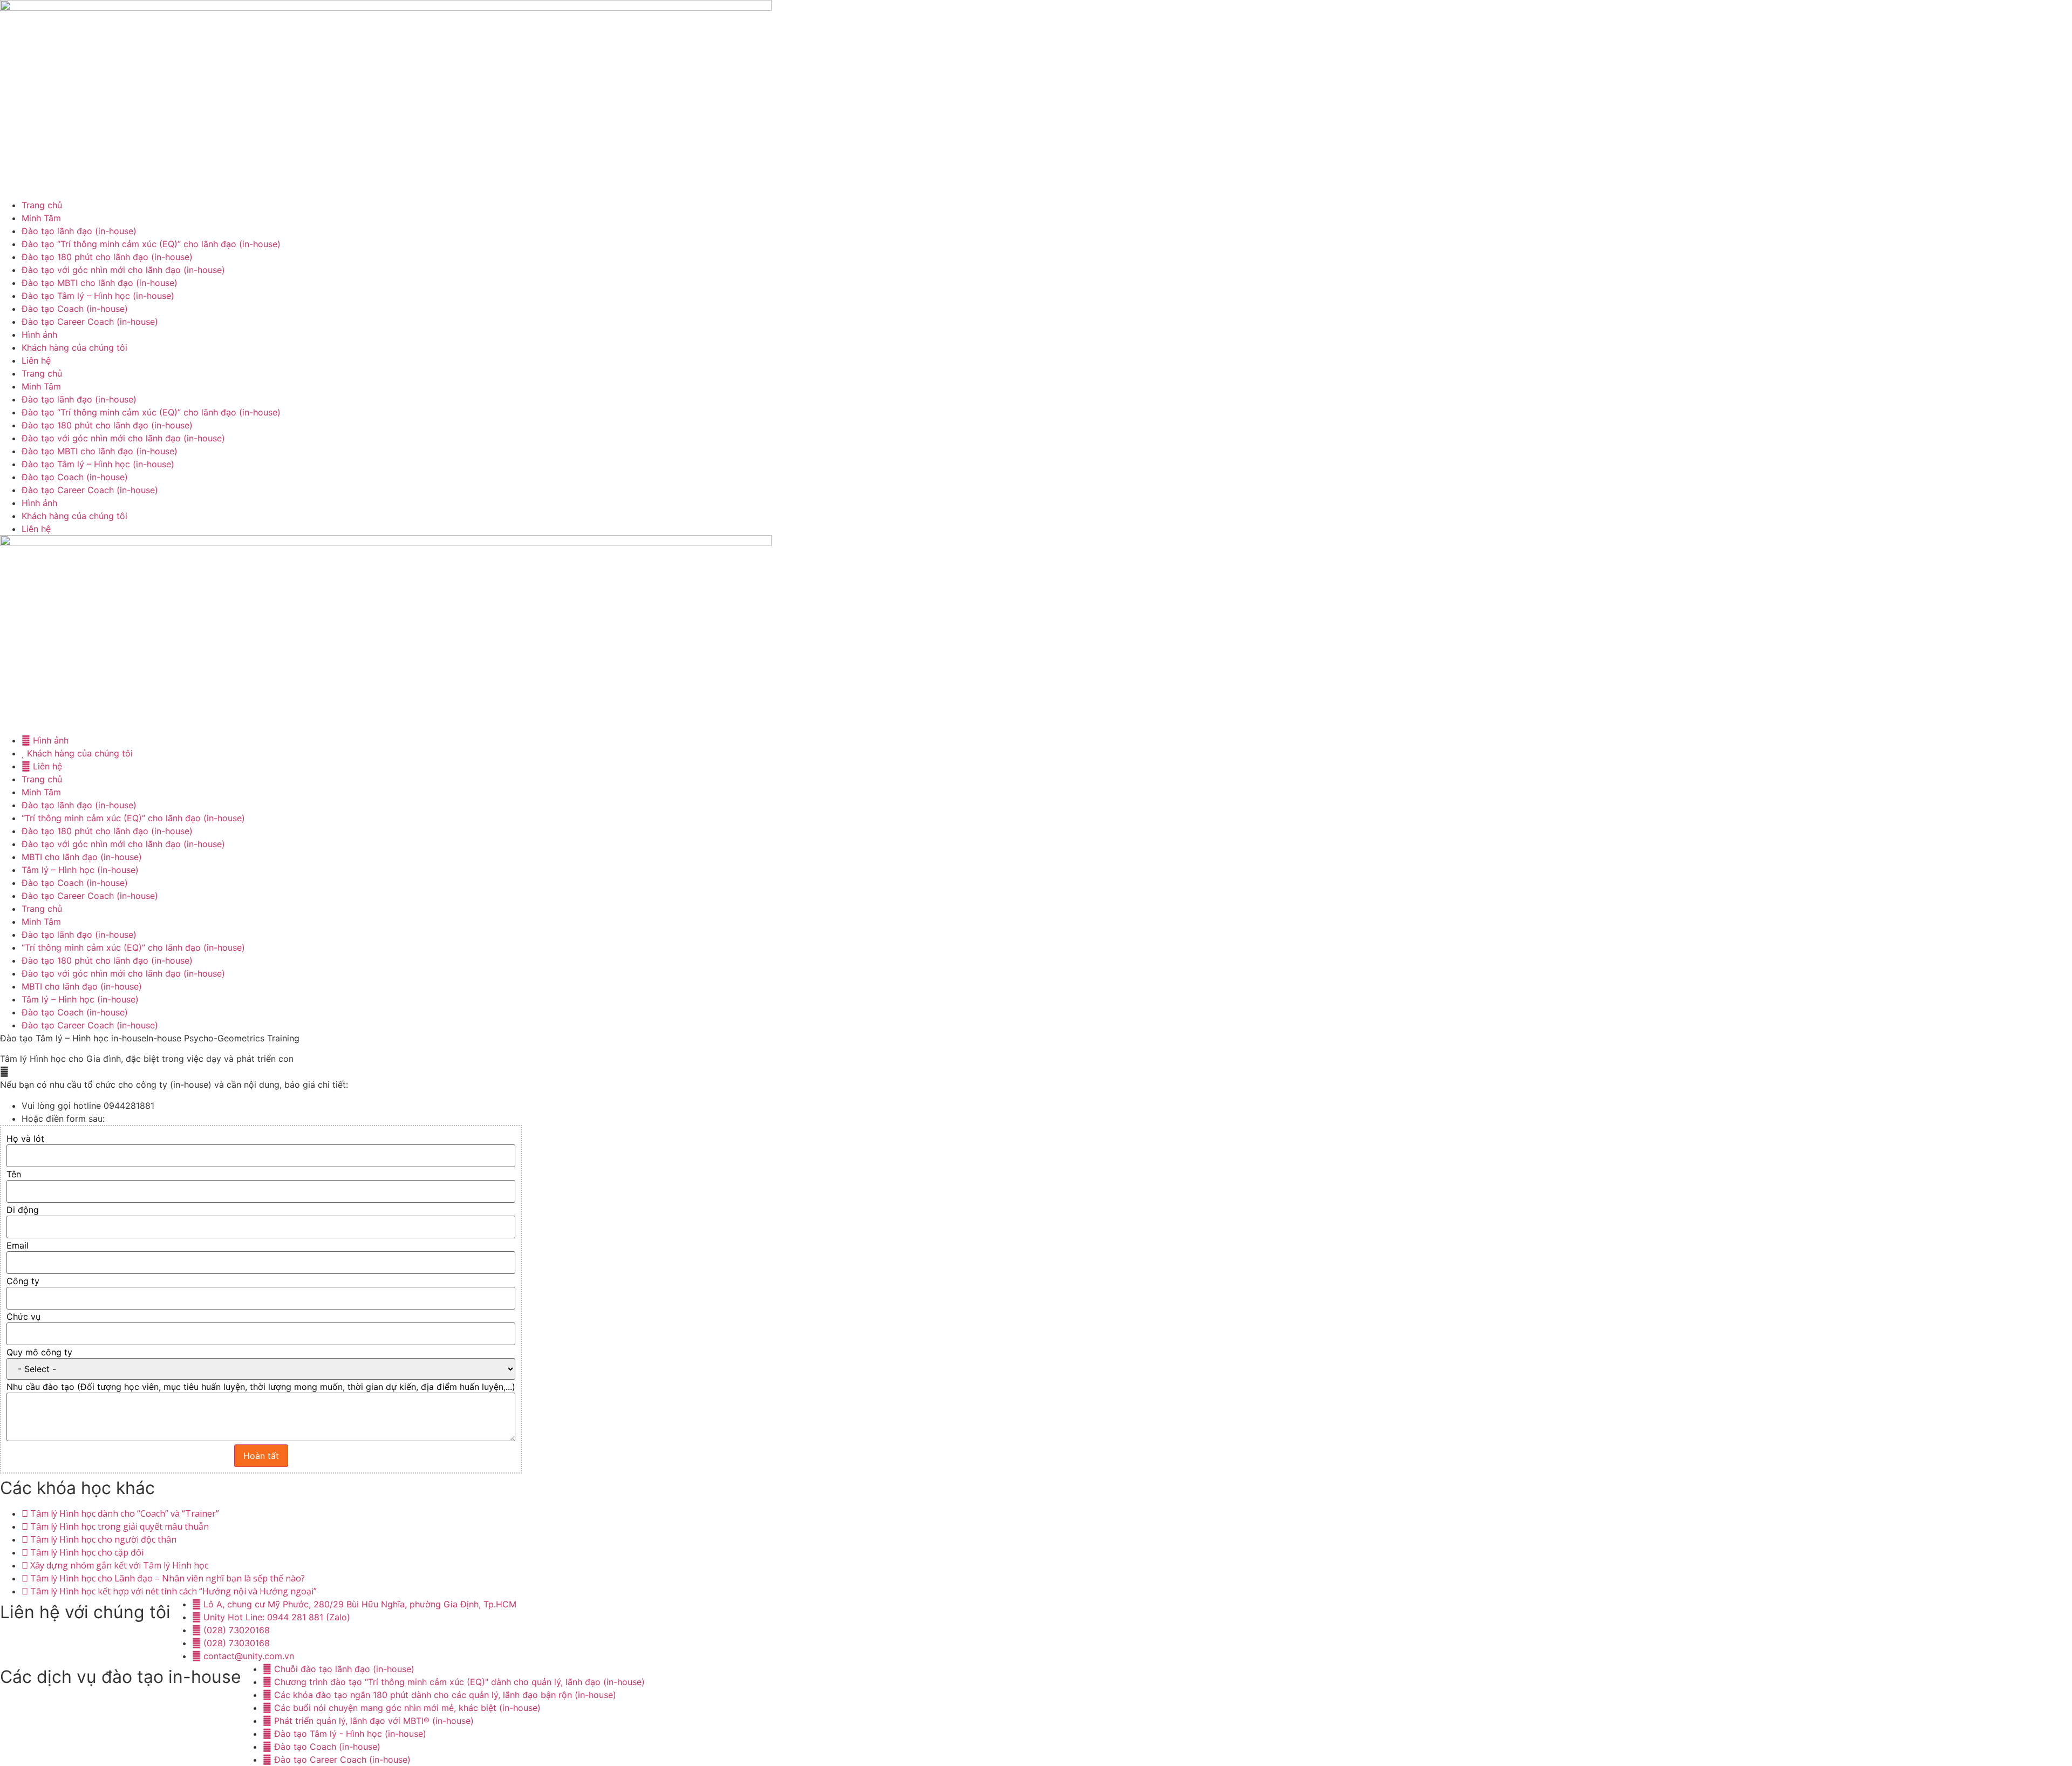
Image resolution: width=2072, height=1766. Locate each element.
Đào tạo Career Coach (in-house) (90, 322)
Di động (23, 1210)
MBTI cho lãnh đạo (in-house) (82, 857)
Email (18, 1245)
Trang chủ (42, 205)
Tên (14, 1174)
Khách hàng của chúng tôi (74, 347)
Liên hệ (36, 360)
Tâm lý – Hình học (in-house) (80, 870)
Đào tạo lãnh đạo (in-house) (79, 231)
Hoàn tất (261, 1456)
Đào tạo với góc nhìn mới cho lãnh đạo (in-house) (123, 270)
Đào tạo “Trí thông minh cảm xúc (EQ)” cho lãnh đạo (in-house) (151, 244)
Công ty (23, 1281)
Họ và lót (25, 1138)
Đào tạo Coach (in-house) (75, 309)
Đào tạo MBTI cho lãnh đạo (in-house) (100, 283)
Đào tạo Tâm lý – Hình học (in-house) (98, 296)
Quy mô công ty (39, 1352)
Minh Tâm (41, 218)
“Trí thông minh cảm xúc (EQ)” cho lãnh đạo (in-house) (133, 818)
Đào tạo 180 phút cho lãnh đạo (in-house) (107, 257)
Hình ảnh (39, 335)
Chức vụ (23, 1317)
